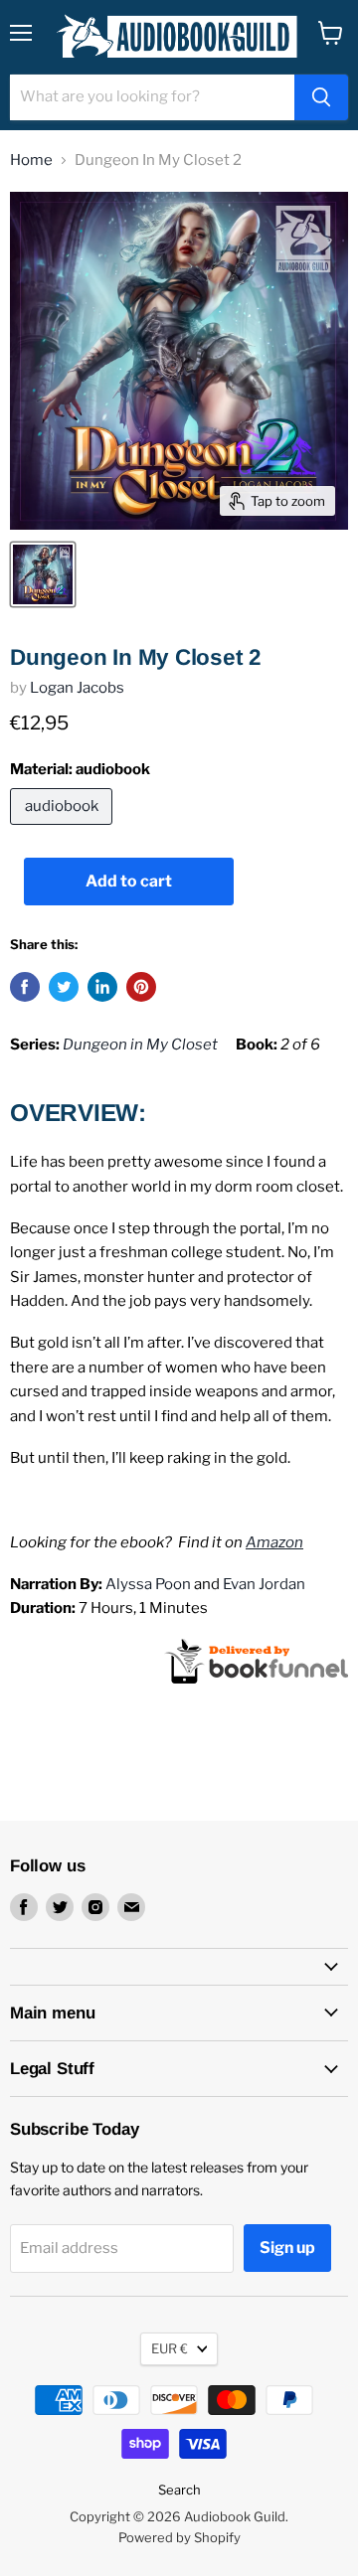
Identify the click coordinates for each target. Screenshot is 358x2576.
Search (179, 2490)
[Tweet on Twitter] (64, 987)
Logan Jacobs (77, 688)
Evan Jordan (264, 1584)
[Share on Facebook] (25, 987)
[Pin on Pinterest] (141, 987)
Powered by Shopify (179, 2537)
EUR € (170, 2348)
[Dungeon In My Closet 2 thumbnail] (43, 574)
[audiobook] (64, 830)
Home (31, 161)
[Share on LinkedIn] (102, 987)
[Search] (321, 97)
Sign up (287, 2248)
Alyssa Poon (148, 1584)
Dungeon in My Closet (140, 1045)
